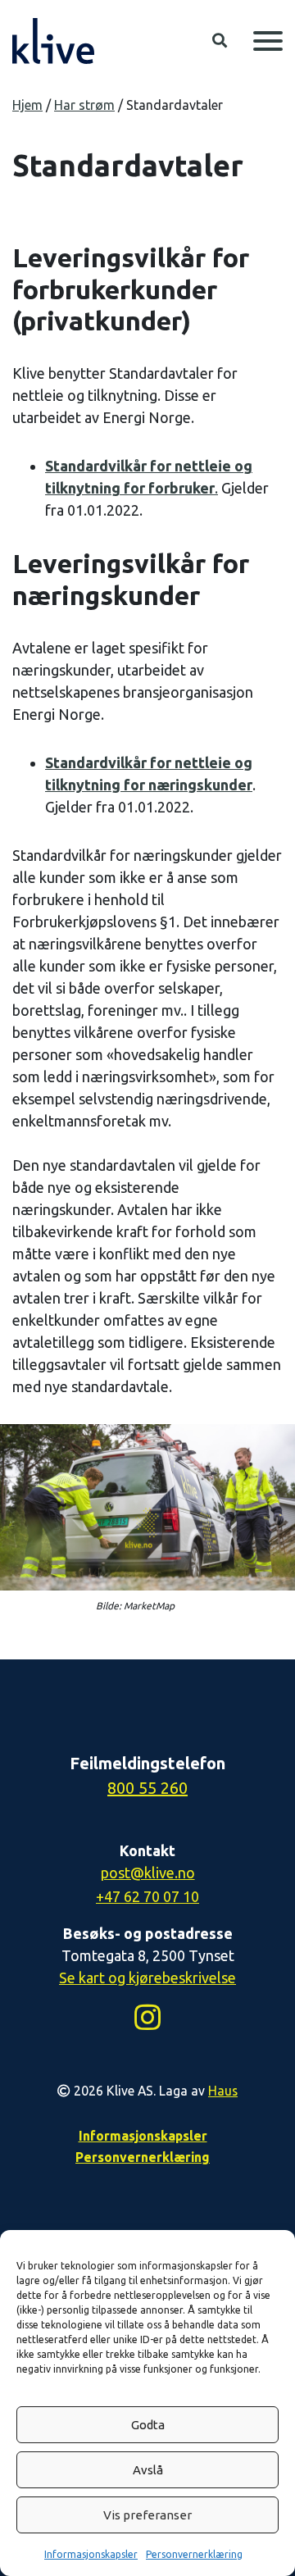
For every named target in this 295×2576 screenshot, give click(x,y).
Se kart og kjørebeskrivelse (147, 1978)
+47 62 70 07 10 (147, 1896)
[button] (220, 41)
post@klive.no (148, 1873)
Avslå (148, 2470)
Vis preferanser (147, 2515)
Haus (223, 2091)
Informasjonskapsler (91, 2554)
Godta (148, 2425)
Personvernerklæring (194, 2554)
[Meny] (268, 41)
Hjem (27, 105)
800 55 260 (147, 1788)
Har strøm (84, 105)
